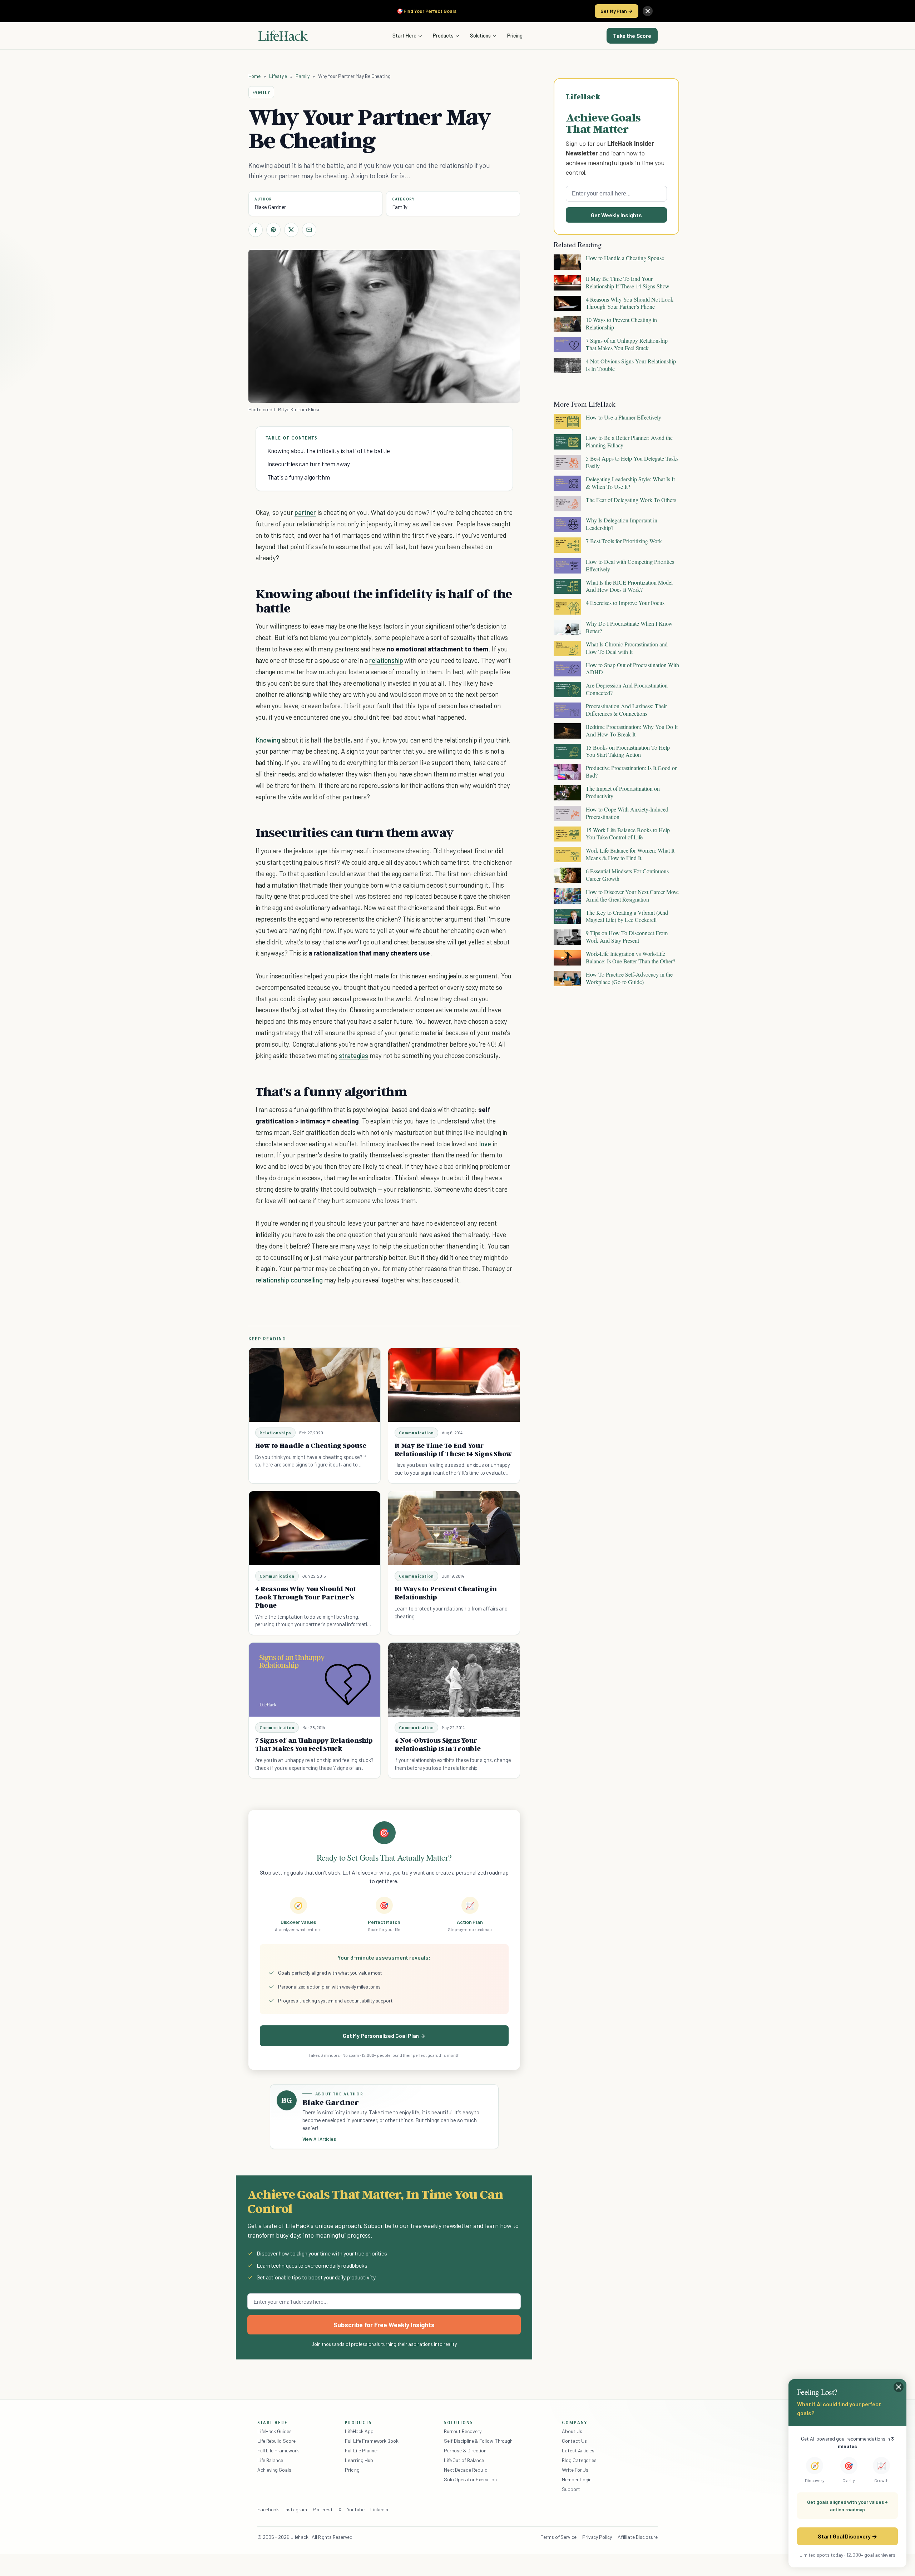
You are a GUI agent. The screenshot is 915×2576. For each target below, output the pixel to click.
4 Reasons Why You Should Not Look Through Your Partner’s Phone (306, 1597)
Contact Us (574, 2441)
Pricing (515, 35)
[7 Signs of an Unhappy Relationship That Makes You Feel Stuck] (315, 1680)
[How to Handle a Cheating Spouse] (315, 1385)
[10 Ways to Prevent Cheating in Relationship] (454, 1528)
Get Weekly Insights (616, 215)
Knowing (268, 740)
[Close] (648, 11)
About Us (572, 2431)
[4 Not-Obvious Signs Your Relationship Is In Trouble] (454, 1680)
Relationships (276, 1433)
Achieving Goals (274, 2470)
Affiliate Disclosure (638, 2537)
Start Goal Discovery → (847, 2536)
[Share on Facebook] (256, 230)
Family (303, 76)
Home (255, 76)
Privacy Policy (597, 2537)
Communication (417, 1433)
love (485, 1144)
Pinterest (323, 2509)
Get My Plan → (617, 11)
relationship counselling (289, 1280)
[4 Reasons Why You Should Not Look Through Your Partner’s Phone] (315, 1528)
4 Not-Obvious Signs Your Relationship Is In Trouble (438, 1744)
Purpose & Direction (465, 2450)
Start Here (404, 35)
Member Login (577, 2479)
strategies (353, 1055)
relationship (386, 660)
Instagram (296, 2509)
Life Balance (270, 2460)
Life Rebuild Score (276, 2441)
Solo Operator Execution (470, 2479)
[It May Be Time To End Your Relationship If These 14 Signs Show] (454, 1385)
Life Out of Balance (464, 2460)
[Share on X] (291, 230)
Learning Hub (359, 2460)
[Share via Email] (309, 230)
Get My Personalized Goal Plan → (384, 2036)
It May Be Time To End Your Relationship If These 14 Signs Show (454, 1450)
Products (443, 35)
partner (305, 512)
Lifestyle (278, 76)
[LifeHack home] (283, 36)
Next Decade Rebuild (466, 2470)
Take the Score (632, 36)
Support (571, 2489)
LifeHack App (359, 2431)
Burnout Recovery (463, 2431)
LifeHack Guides (274, 2431)
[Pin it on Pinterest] (273, 230)
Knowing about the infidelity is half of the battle (329, 451)
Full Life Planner (362, 2450)
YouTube (356, 2509)
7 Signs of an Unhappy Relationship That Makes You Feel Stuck (314, 1744)
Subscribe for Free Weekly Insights (384, 2325)
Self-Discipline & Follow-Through (478, 2441)
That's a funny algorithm (299, 477)
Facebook (268, 2509)
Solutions (480, 35)
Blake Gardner (270, 207)
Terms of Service (559, 2537)
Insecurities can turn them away (309, 464)
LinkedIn (379, 2509)
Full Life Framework (278, 2450)
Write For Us (575, 2470)
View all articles (319, 2139)
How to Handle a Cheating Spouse (311, 1445)
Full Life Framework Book (372, 2441)
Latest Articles (578, 2450)
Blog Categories (579, 2460)
